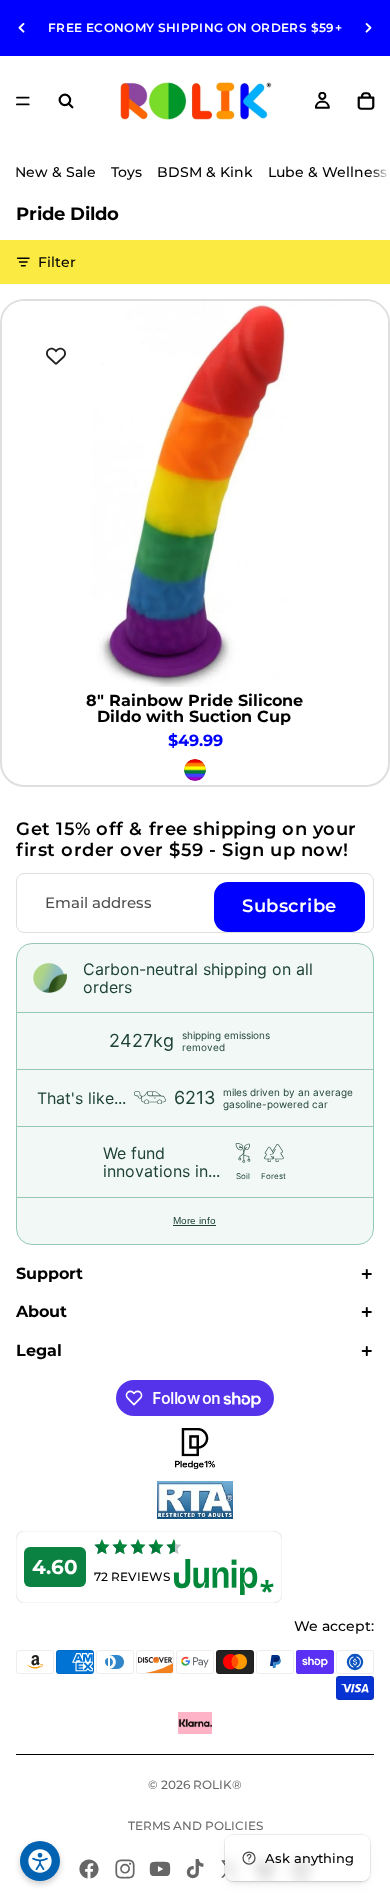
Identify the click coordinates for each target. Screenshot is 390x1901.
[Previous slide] (22, 28)
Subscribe (289, 906)
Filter (57, 262)
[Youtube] (160, 1869)
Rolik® (217, 1784)
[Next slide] (368, 28)
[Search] (66, 101)
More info (194, 1220)
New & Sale (55, 172)
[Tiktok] (195, 1869)
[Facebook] (89, 1869)
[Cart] (366, 101)
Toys (126, 172)
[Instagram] (125, 1869)
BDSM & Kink (205, 172)
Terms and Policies (195, 1825)
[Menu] (23, 101)
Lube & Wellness (327, 172)
